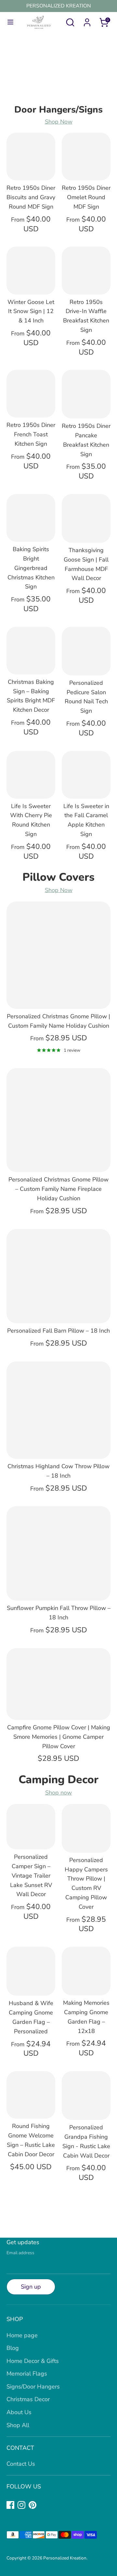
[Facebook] (10, 2505)
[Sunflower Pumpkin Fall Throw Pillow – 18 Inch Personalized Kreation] (58, 1553)
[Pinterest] (32, 2505)
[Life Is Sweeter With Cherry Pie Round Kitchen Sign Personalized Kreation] (31, 775)
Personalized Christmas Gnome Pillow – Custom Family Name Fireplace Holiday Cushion (58, 1189)
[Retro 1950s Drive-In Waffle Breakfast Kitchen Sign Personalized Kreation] (86, 270)
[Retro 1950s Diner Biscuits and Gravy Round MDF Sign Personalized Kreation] (31, 157)
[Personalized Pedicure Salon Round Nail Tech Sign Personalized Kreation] (86, 651)
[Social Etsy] (44, 2505)
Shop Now (59, 122)
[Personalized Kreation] (58, 65)
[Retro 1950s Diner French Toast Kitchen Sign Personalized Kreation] (31, 394)
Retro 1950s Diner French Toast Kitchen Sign (31, 434)
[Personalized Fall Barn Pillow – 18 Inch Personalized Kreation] (58, 1276)
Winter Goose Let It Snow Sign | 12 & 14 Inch (31, 311)
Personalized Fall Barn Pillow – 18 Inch (58, 1331)
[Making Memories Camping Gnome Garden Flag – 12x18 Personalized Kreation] (86, 1971)
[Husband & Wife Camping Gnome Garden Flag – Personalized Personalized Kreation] (31, 1971)
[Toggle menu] (8, 22)
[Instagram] (21, 2505)
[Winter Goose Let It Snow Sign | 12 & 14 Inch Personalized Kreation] (31, 270)
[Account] (87, 20)
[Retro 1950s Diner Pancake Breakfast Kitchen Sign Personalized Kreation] (86, 394)
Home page (22, 2335)
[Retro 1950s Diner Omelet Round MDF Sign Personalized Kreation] (86, 157)
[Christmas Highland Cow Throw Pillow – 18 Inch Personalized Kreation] (58, 1410)
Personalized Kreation (65, 2558)
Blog (13, 2348)
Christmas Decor (28, 2399)
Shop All (18, 2425)
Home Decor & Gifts (33, 2361)
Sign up (31, 2287)
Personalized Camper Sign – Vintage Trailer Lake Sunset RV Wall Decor (31, 1875)
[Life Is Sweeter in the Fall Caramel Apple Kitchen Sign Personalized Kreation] (86, 775)
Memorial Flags (27, 2374)
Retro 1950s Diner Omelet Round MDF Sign (86, 197)
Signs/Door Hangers (33, 2387)
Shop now (58, 1793)
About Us (19, 2412)
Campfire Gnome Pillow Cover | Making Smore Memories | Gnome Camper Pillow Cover (59, 1737)
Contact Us (21, 2464)
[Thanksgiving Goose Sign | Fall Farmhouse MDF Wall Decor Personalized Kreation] (86, 518)
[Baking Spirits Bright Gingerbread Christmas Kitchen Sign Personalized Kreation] (31, 518)
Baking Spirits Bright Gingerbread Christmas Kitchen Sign (31, 568)
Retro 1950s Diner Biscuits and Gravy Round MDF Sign (31, 197)
